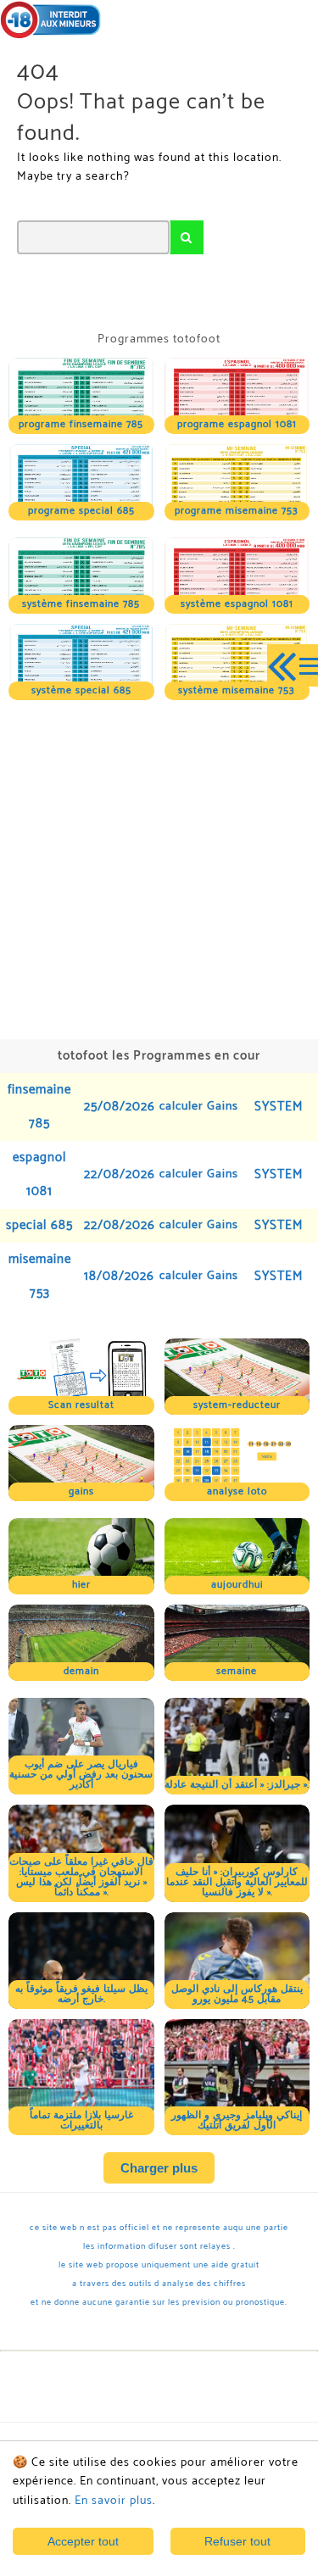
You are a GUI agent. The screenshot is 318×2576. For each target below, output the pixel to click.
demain (81, 1671)
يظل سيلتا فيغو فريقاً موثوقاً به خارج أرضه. (81, 1994)
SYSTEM (279, 1107)
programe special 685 (81, 511)
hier (81, 1585)
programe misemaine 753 (237, 511)
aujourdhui (237, 1585)
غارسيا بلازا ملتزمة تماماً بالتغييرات (81, 2120)
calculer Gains (199, 1107)
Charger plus (159, 2168)
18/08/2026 (119, 1276)
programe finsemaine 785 (81, 424)
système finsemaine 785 (81, 604)
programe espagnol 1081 (237, 424)
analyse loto (237, 1491)
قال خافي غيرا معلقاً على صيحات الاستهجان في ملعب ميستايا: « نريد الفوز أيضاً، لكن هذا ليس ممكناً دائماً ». (81, 1877)
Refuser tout (237, 2541)
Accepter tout (83, 2541)
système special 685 (81, 690)
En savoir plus (114, 2501)
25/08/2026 (120, 1107)
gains (81, 1491)
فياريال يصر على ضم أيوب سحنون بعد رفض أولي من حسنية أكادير (81, 1775)
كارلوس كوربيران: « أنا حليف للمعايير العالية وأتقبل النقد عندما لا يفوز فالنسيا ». (237, 1882)
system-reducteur (237, 1405)
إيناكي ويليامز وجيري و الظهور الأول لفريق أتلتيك (237, 2120)
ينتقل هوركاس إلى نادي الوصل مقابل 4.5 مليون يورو (237, 1994)
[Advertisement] (159, 868)
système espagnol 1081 (237, 604)
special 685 (39, 1225)
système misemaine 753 (237, 690)
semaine (237, 1671)
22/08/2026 (120, 1174)
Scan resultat (81, 1405)
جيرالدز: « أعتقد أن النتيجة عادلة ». (237, 1785)
